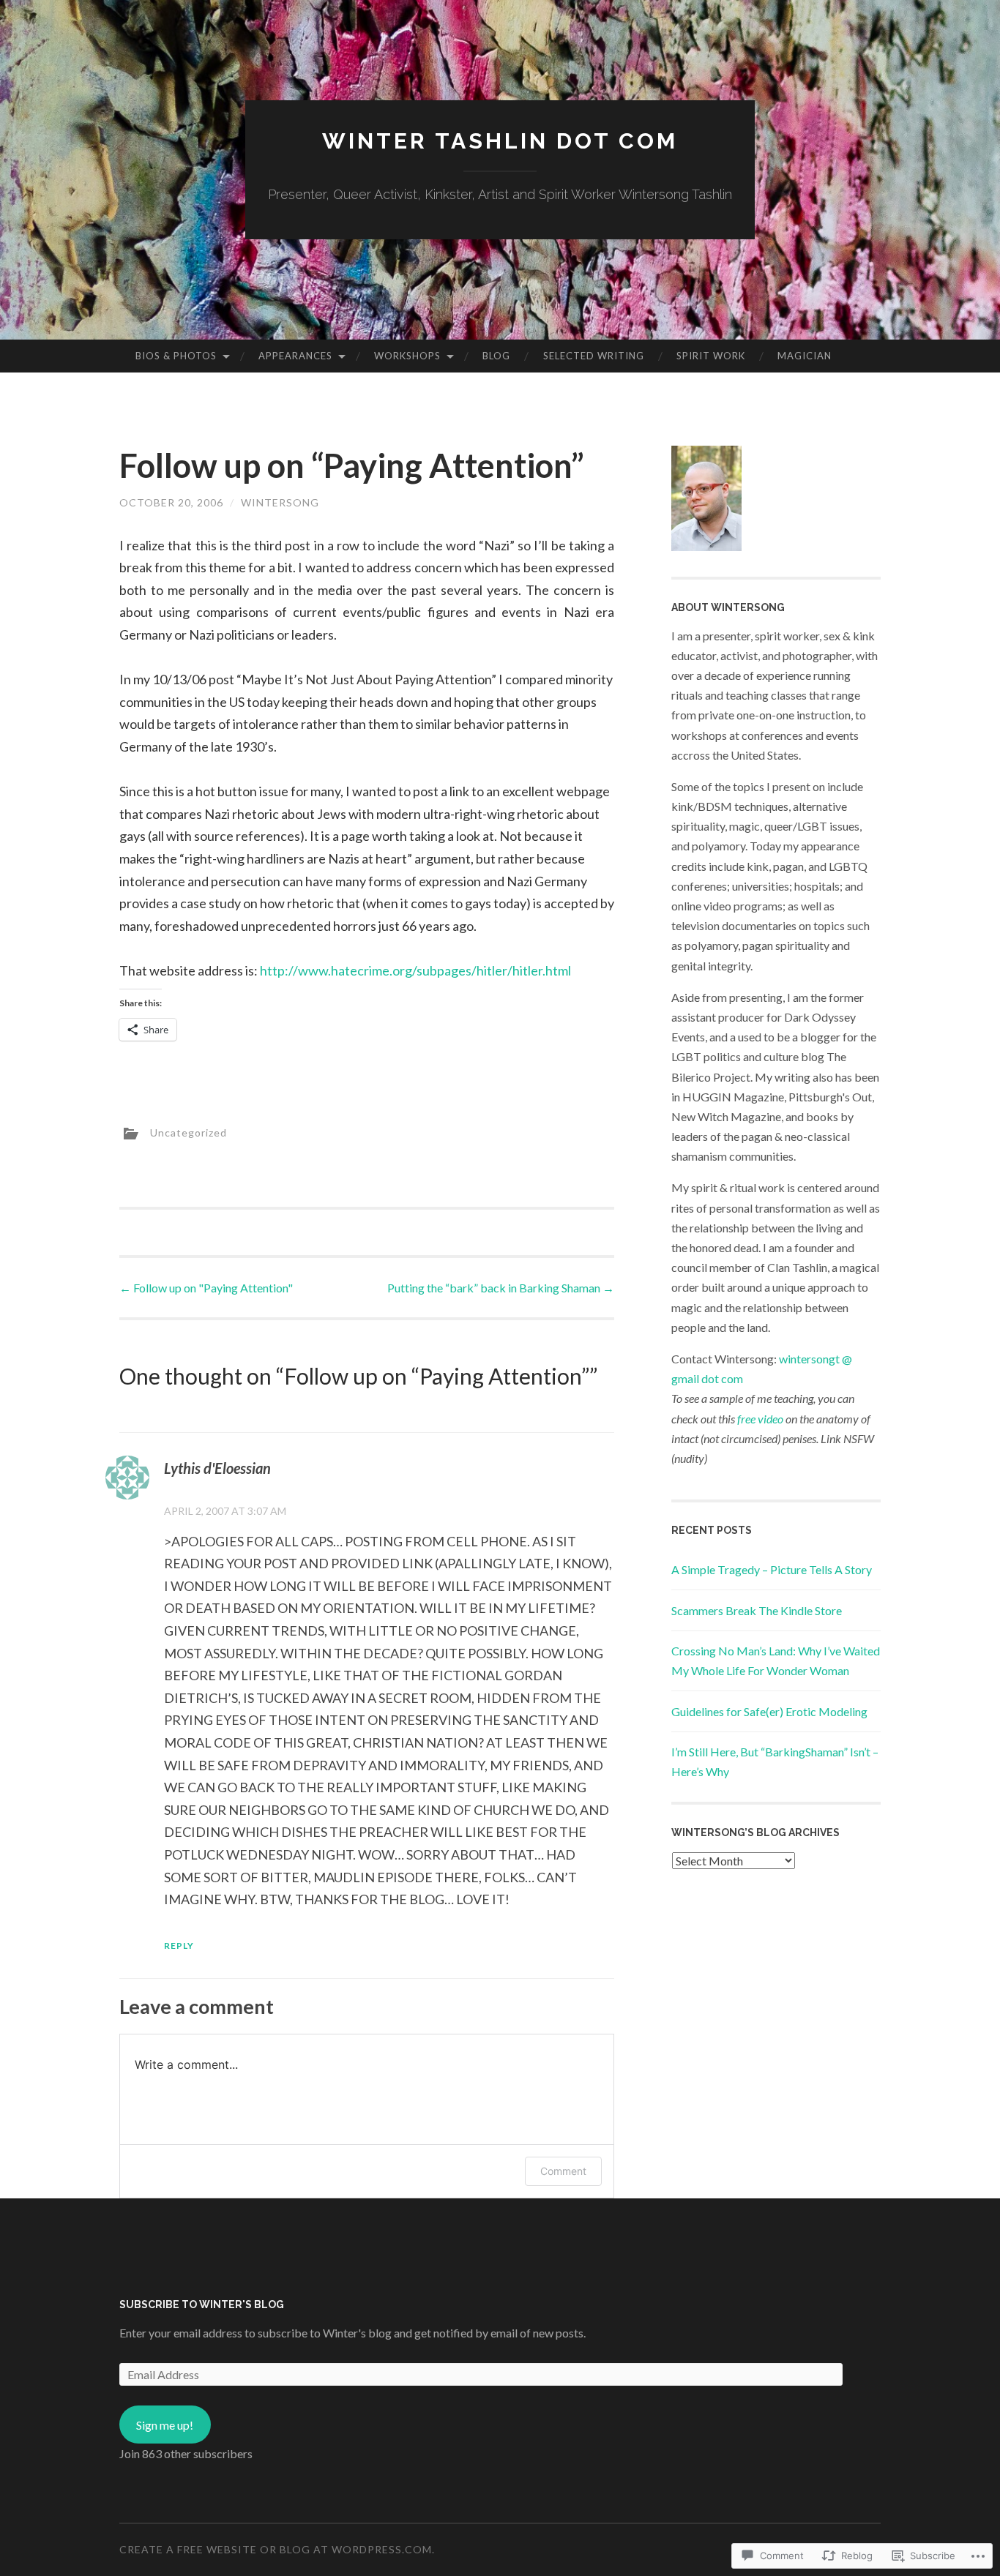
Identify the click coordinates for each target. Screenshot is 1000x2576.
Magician (805, 356)
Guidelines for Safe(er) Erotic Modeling (769, 1711)
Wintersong (280, 502)
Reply (179, 1946)
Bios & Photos (176, 356)
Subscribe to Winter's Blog (202, 2304)
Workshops (407, 356)
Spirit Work (711, 356)
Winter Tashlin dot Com (500, 141)
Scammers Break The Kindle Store (757, 1610)
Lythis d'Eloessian (217, 1468)
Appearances (295, 356)
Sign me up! (165, 2425)
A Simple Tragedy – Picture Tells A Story (772, 1569)
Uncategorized (189, 1132)
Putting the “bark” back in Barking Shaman (501, 1288)
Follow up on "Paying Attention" (206, 1288)
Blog (496, 356)
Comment (563, 2171)
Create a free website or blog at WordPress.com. (277, 2549)
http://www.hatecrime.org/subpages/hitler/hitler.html (415, 970)
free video (760, 1419)
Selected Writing (594, 356)
